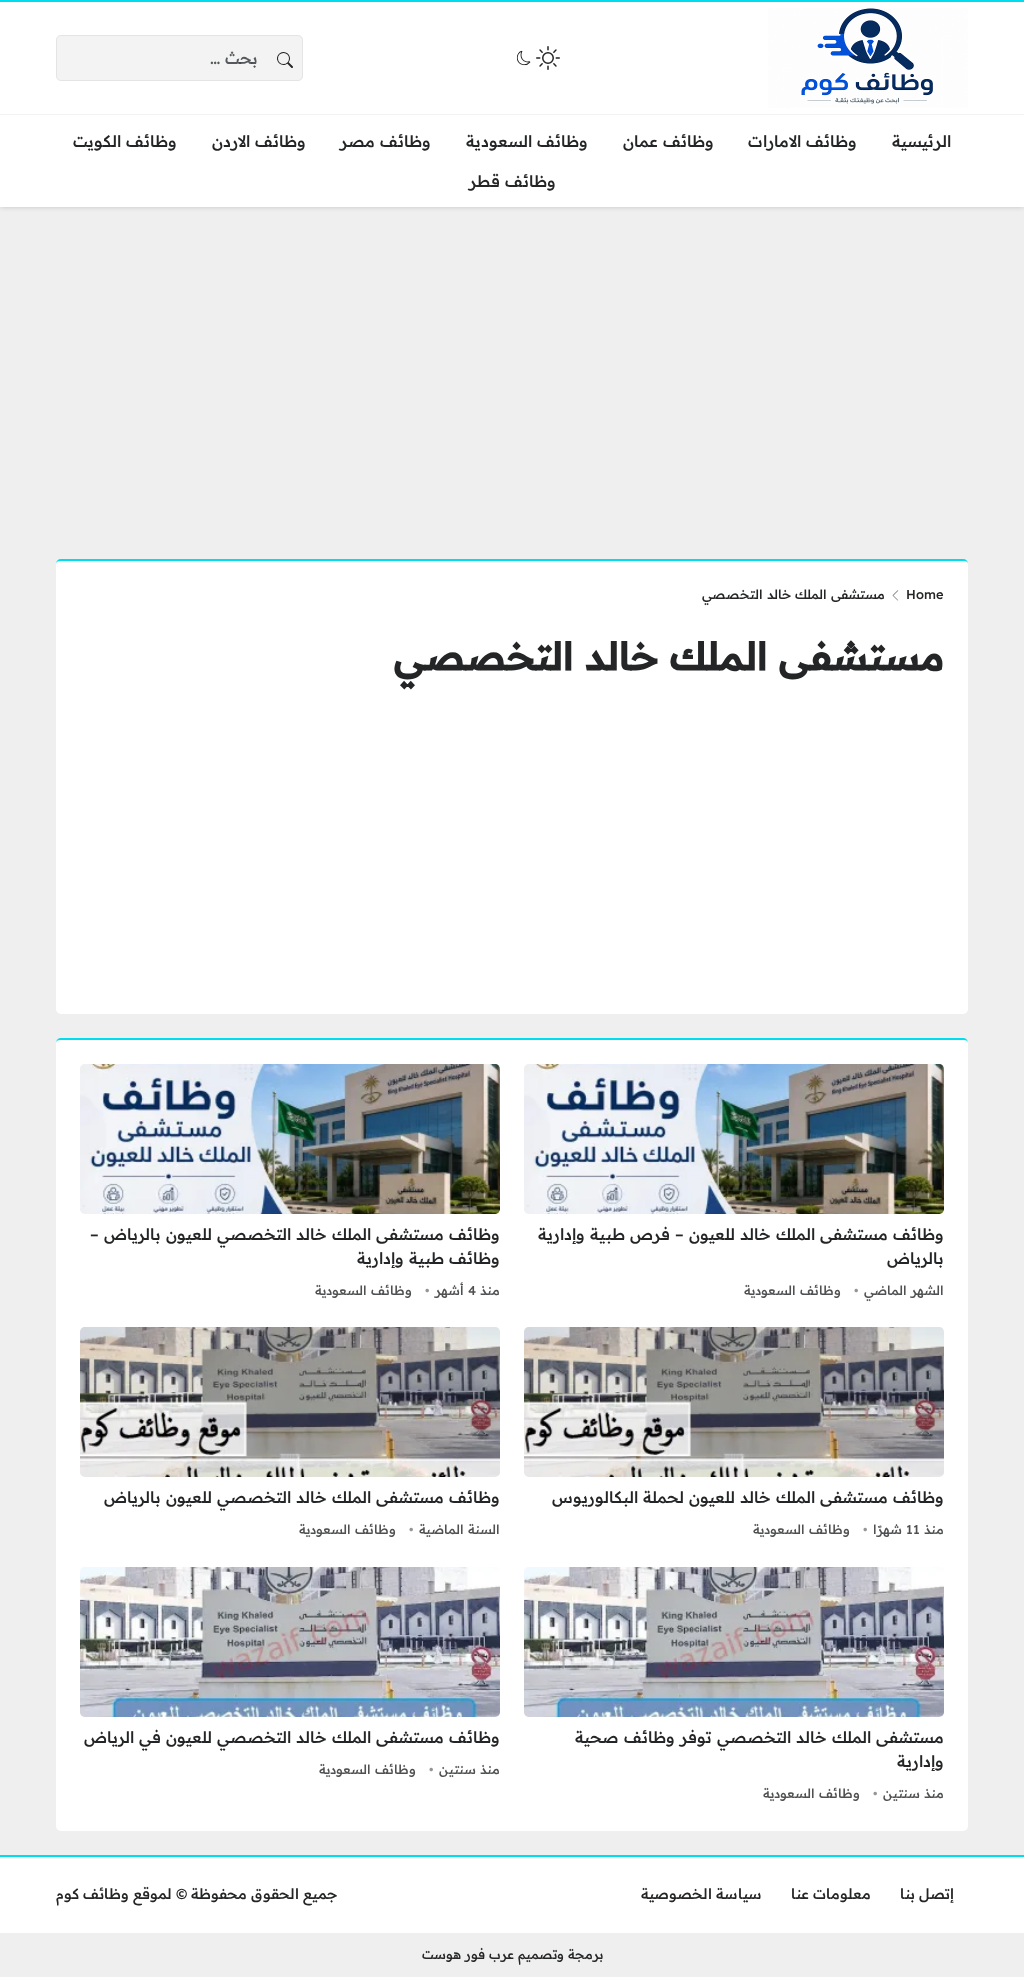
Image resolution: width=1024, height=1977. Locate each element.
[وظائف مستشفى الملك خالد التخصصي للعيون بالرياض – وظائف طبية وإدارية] (290, 1184)
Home (925, 594)
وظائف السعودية (792, 1290)
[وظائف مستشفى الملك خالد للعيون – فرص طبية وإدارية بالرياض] (734, 1184)
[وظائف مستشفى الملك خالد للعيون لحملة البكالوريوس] (734, 1435)
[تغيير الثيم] (536, 58)
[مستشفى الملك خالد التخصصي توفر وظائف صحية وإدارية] (734, 1687)
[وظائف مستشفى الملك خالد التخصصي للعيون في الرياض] (290, 1687)
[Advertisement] (512, 371)
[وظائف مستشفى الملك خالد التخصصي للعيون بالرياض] (290, 1435)
